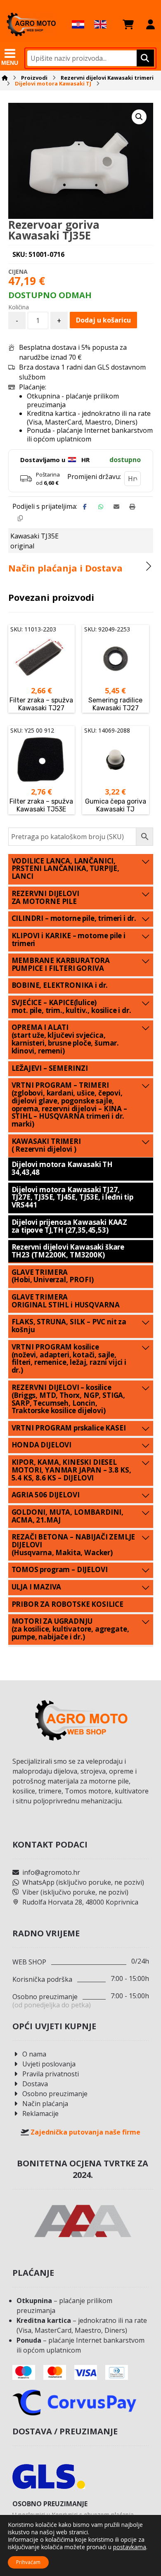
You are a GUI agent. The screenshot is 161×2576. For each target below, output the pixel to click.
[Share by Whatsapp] (101, 507)
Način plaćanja (45, 2104)
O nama (34, 2054)
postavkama (130, 2547)
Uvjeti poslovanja (49, 2064)
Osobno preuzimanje (55, 2094)
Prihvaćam (28, 2562)
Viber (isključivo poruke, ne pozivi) (75, 1892)
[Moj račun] (150, 24)
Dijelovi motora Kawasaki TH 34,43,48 (62, 1168)
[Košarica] (128, 24)
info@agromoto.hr (51, 1872)
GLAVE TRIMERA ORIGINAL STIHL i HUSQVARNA (66, 1301)
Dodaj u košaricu (103, 320)
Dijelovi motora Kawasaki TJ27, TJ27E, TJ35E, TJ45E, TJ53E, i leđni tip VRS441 (72, 1197)
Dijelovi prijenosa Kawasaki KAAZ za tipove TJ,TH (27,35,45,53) (70, 1226)
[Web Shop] (31, 24)
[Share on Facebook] (85, 507)
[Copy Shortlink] (20, 518)
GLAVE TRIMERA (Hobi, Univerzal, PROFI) (53, 1276)
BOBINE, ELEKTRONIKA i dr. (60, 985)
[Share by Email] (116, 507)
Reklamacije (40, 2113)
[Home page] (5, 78)
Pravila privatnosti (51, 2074)
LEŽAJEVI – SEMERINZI (50, 1068)
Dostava (35, 2084)
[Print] (132, 507)
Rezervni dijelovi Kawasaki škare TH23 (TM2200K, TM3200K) (68, 1251)
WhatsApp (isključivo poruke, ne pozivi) (83, 1882)
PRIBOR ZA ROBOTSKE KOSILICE (67, 1604)
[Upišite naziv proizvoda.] (144, 58)
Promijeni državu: (94, 477)
